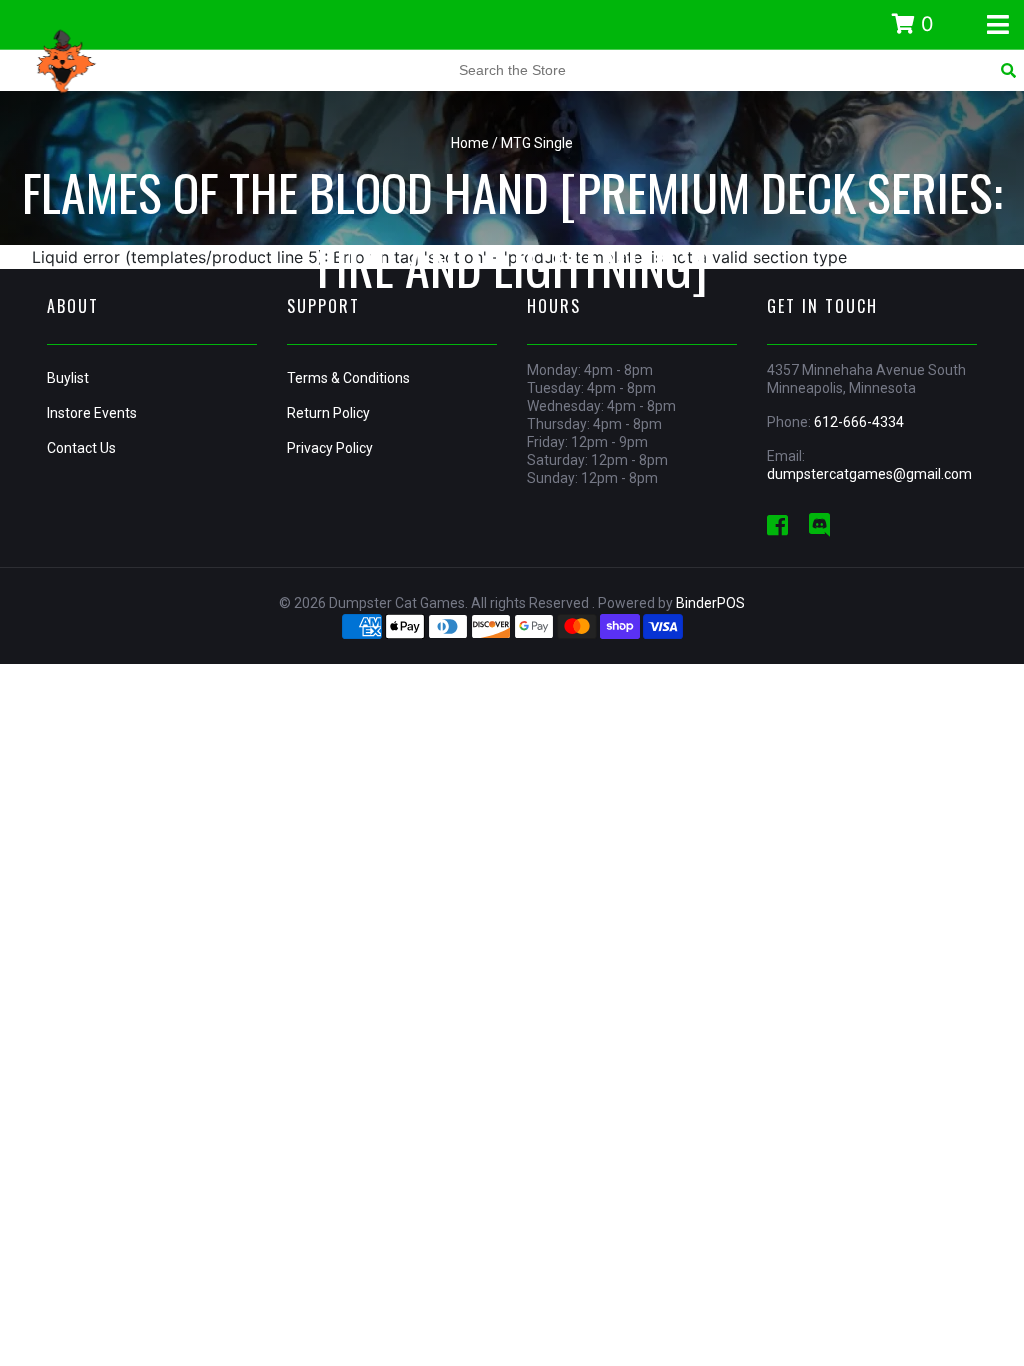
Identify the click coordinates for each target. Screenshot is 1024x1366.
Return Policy (328, 413)
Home (470, 143)
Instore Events (92, 413)
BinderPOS (710, 603)
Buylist (68, 378)
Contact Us (81, 448)
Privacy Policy (330, 448)
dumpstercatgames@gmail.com (869, 474)
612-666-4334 (859, 422)
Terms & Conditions (348, 378)
